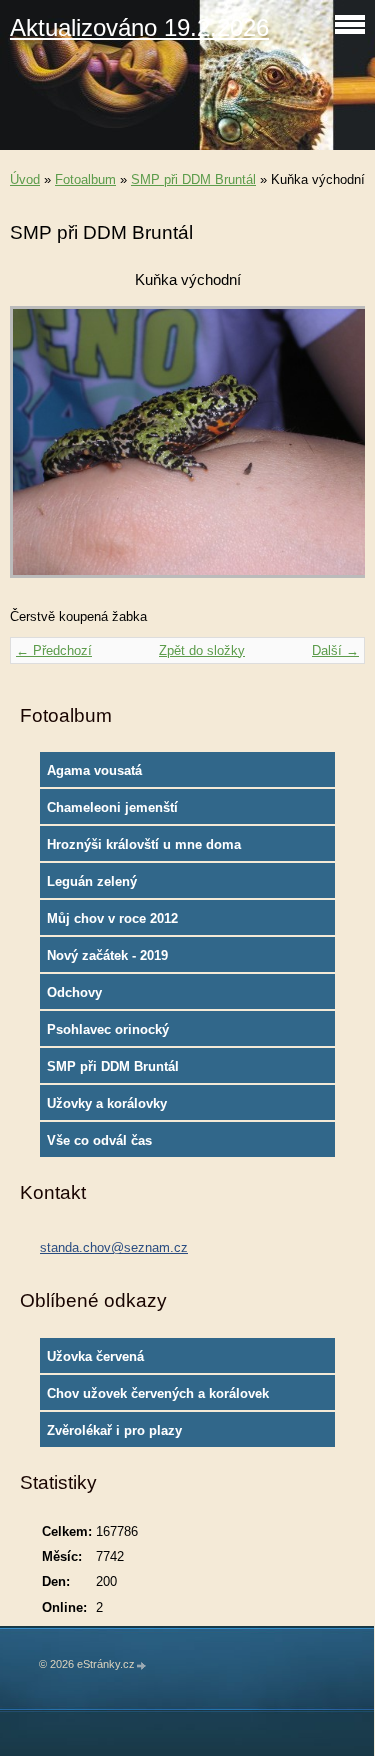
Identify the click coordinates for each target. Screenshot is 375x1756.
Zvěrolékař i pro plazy (114, 1430)
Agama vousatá (94, 770)
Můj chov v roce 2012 (112, 918)
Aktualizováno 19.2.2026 (139, 27)
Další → (335, 650)
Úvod (25, 179)
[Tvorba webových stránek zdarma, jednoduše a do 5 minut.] (142, 1665)
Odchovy (74, 992)
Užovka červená (95, 1356)
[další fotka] (332, 451)
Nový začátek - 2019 (107, 955)
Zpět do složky (202, 650)
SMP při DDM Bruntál (193, 179)
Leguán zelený (92, 881)
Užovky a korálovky (107, 1103)
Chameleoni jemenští (112, 807)
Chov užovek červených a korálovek (158, 1393)
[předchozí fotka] (42, 451)
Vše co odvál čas (99, 1140)
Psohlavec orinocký (108, 1029)
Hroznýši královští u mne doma (144, 844)
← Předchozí (54, 650)
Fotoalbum (85, 179)
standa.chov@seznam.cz (114, 1247)
